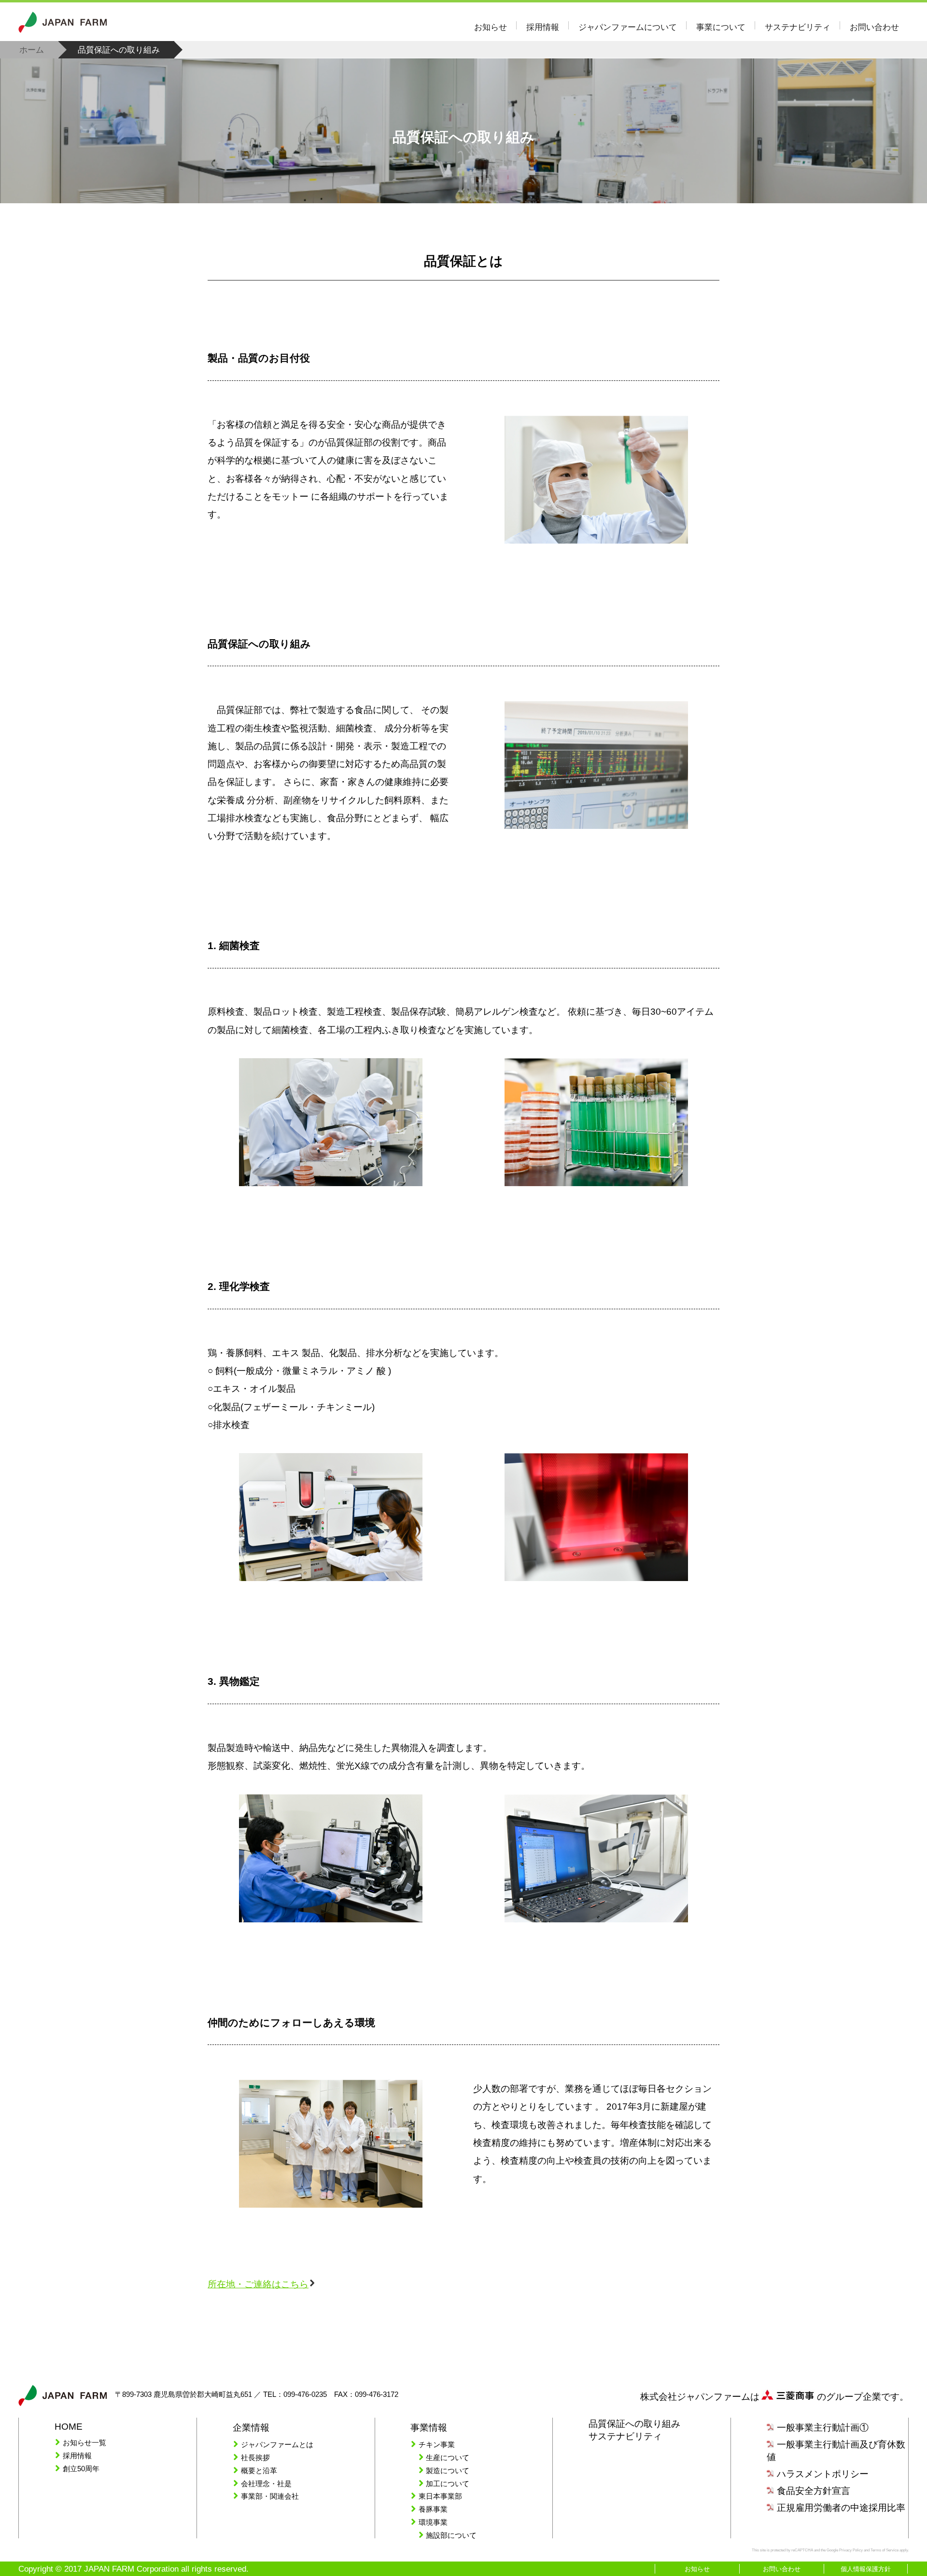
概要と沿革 (259, 2471)
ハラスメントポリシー (823, 2474)
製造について (448, 2471)
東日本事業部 (440, 2496)
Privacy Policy (851, 2550)
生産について (448, 2457)
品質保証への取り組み (463, 137)
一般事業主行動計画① (823, 2428)
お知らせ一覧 (84, 2443)
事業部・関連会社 (270, 2496)
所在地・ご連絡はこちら (258, 2284)
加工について (448, 2484)
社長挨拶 (255, 2457)
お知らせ (491, 27)
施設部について (451, 2535)
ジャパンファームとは (277, 2444)
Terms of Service (885, 2550)
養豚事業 (433, 2509)
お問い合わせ (874, 27)
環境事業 (433, 2522)
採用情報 (543, 27)
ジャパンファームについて (628, 27)
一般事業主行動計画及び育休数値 (836, 2451)
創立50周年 (81, 2469)
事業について (721, 27)
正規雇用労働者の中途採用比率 (841, 2508)
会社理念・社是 (266, 2484)
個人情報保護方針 (866, 2569)
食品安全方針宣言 (814, 2491)
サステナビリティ (798, 27)
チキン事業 (437, 2444)
